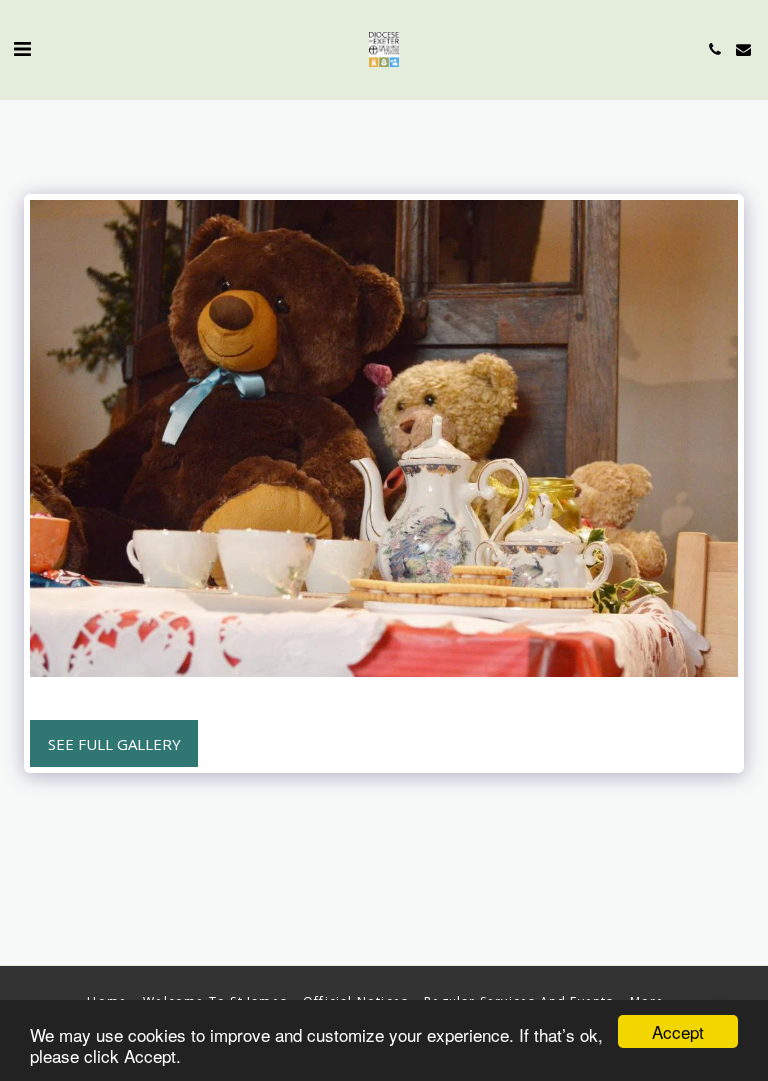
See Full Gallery (114, 744)
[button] (22, 48)
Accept (678, 1031)
